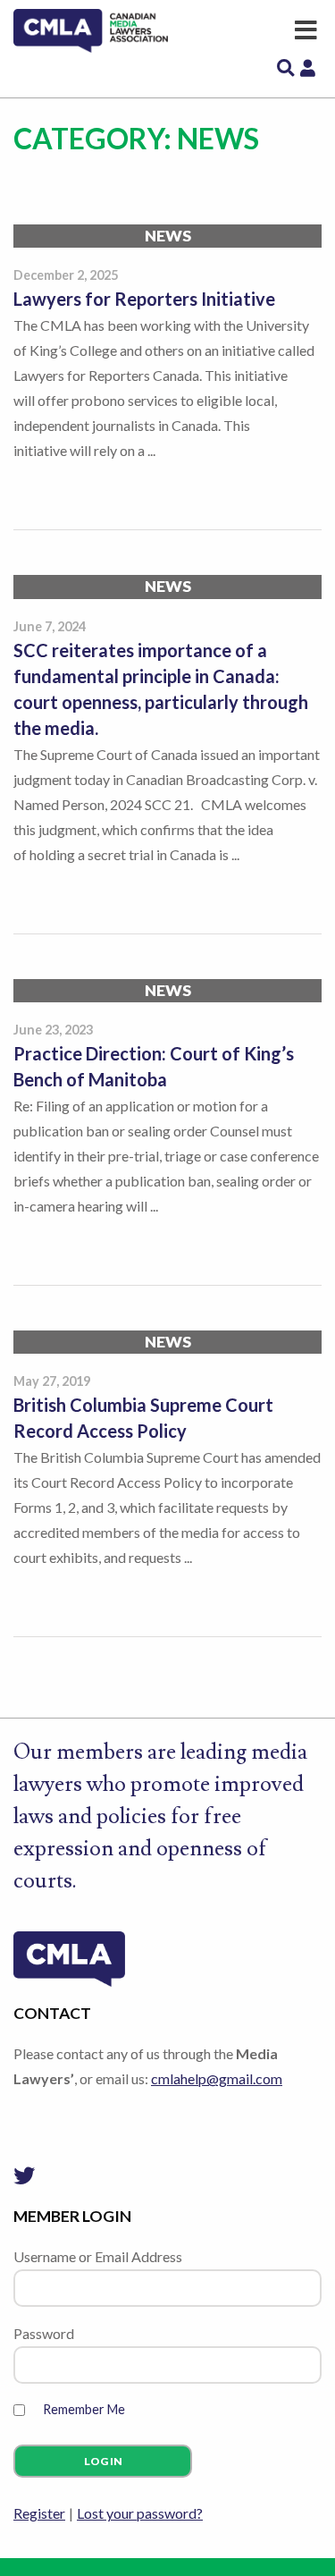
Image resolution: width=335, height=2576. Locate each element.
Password (44, 2333)
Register (39, 2513)
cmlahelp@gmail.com (217, 2078)
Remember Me (84, 2409)
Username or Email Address (98, 2256)
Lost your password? (140, 2513)
